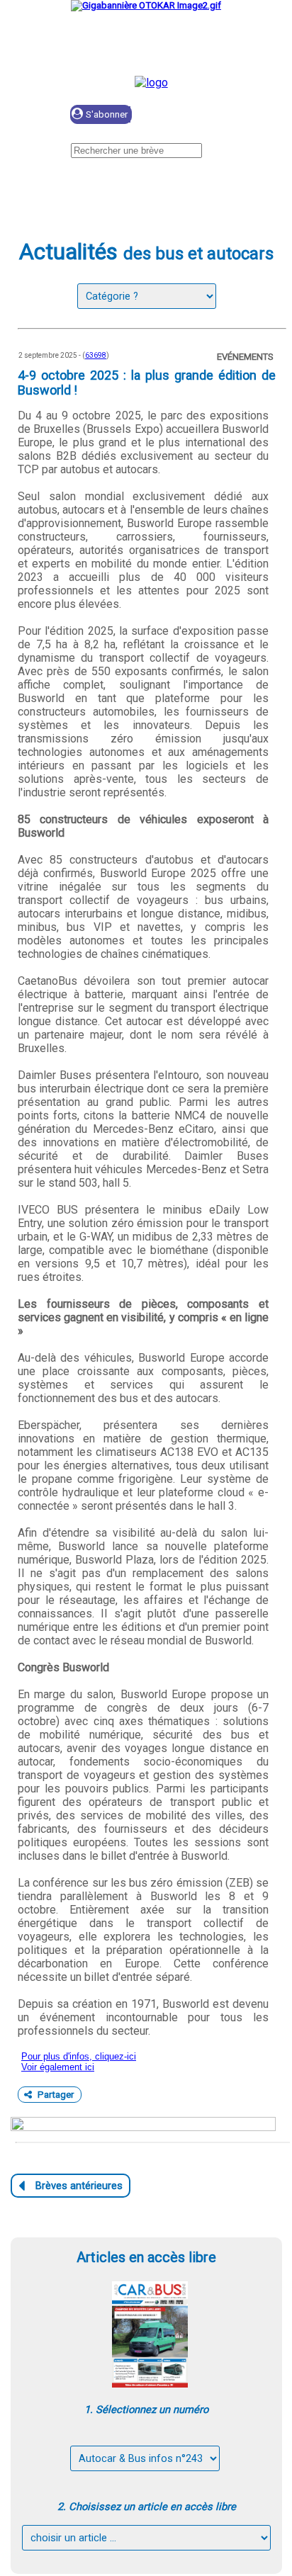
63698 (96, 355)
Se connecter (204, 115)
